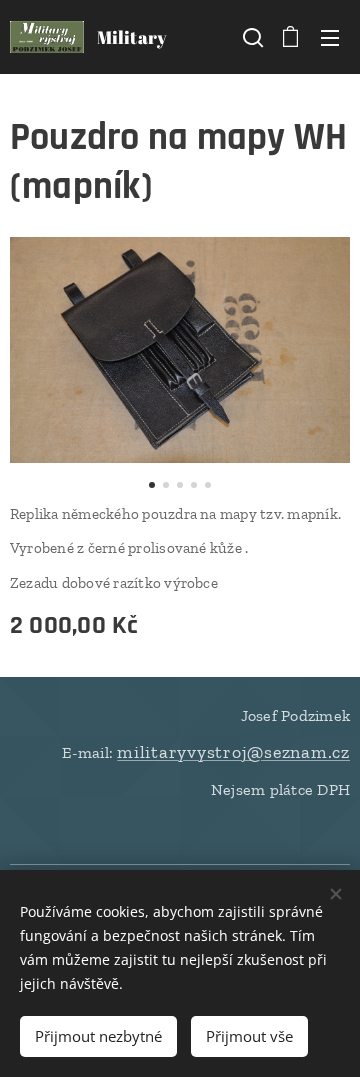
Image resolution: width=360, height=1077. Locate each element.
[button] (251, 37)
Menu (330, 37)
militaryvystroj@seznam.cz (233, 752)
